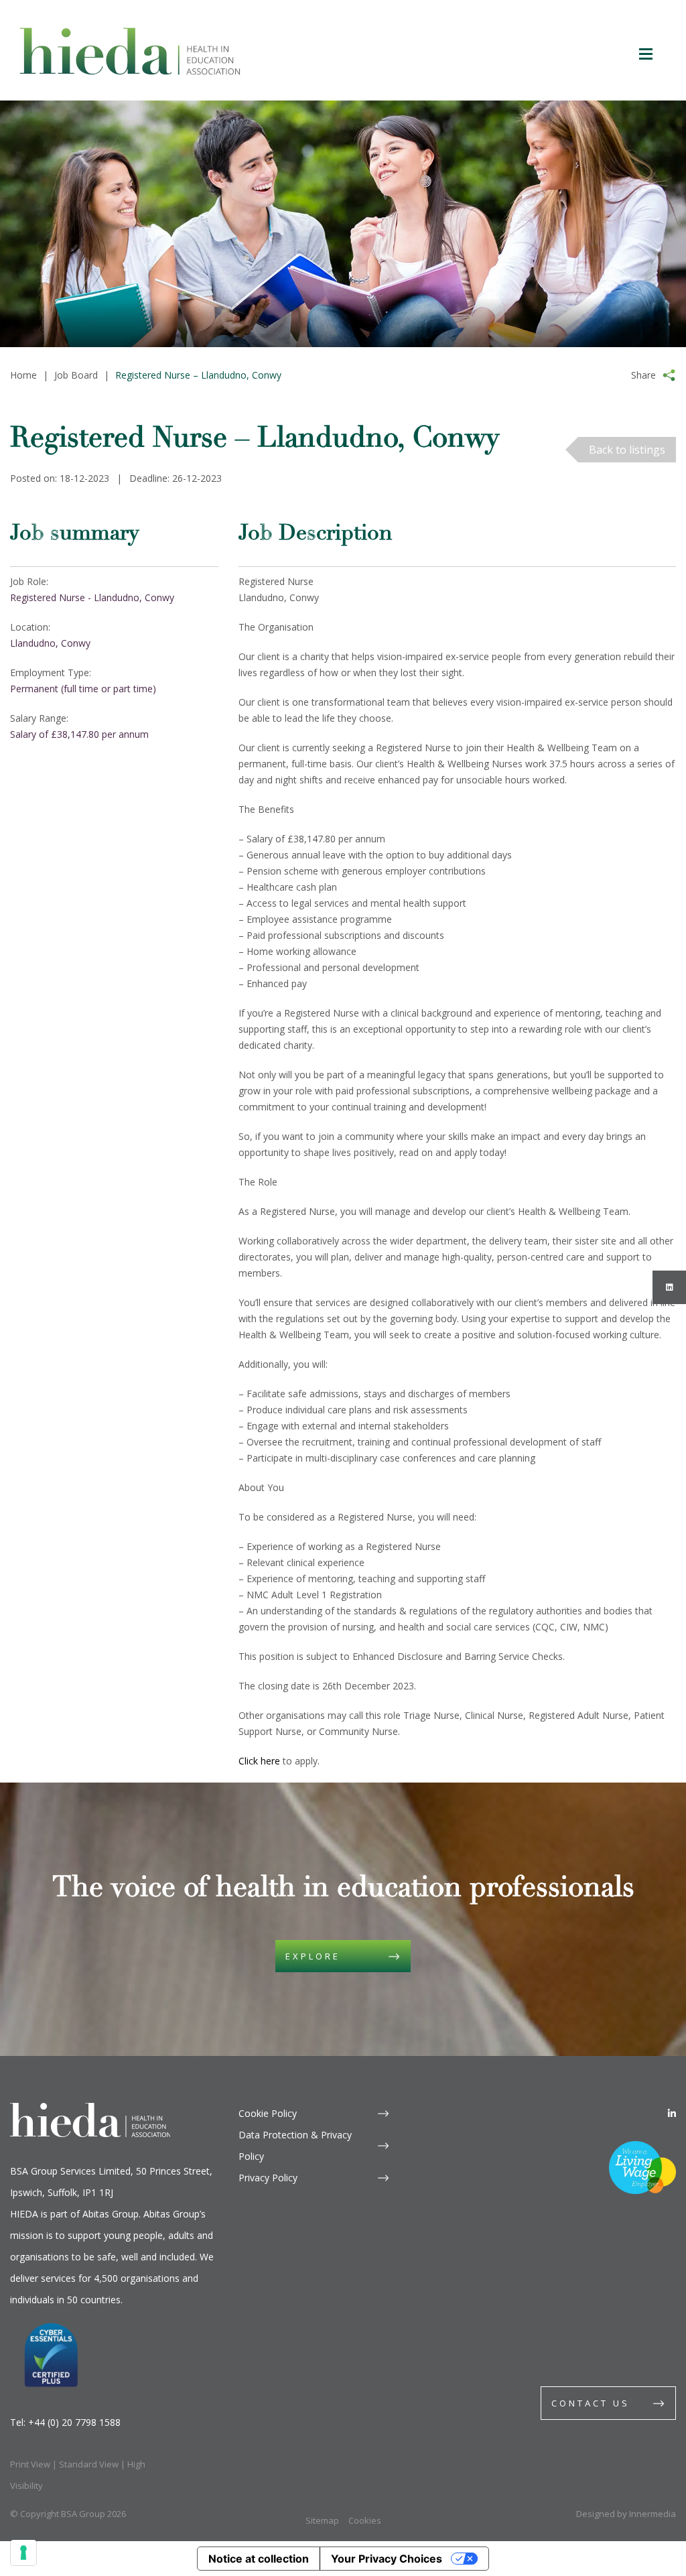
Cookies (365, 2520)
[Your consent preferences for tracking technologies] (23, 2553)
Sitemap (322, 2520)
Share (643, 375)
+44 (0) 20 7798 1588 (74, 2422)
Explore (313, 1956)
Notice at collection (259, 2559)
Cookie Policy (268, 2113)
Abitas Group (111, 2214)
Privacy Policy (268, 2178)
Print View (30, 2464)
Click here (259, 1761)
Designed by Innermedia (626, 2514)
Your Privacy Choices (387, 2559)
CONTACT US (591, 2403)
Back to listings (627, 450)
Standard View (89, 2464)
